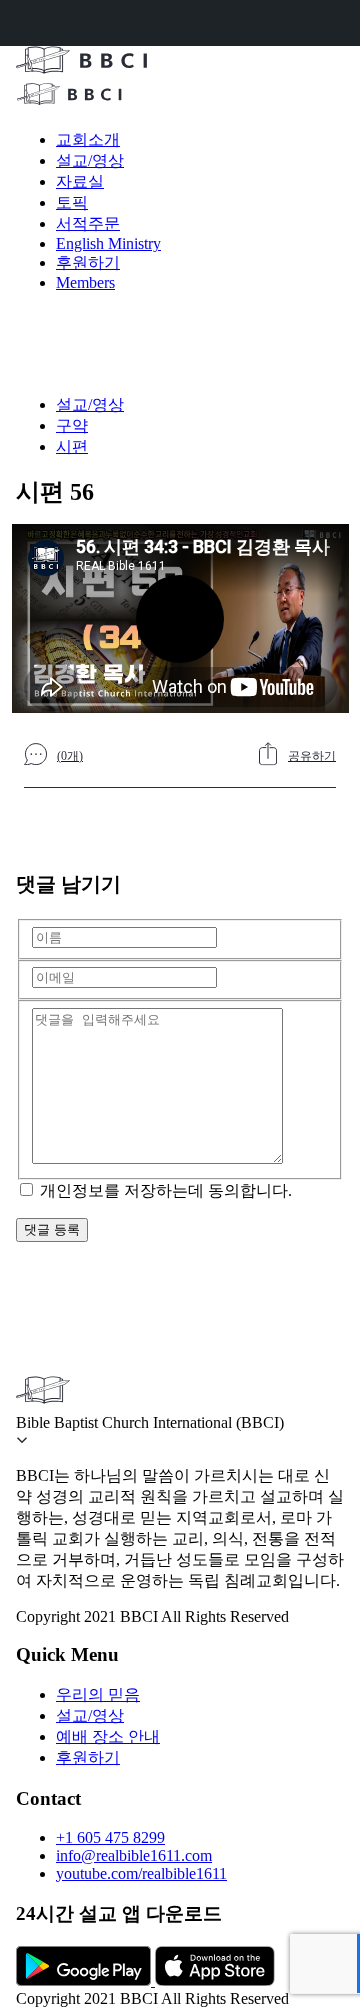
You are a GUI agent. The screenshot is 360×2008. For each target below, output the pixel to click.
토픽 (72, 202)
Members (85, 282)
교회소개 (88, 139)
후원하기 (88, 262)
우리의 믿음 (98, 1694)
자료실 (80, 181)
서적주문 (88, 223)
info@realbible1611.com (134, 1855)
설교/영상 (90, 160)
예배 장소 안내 (108, 1736)
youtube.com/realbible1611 (141, 1873)
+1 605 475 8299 (110, 1837)
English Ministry (108, 243)
